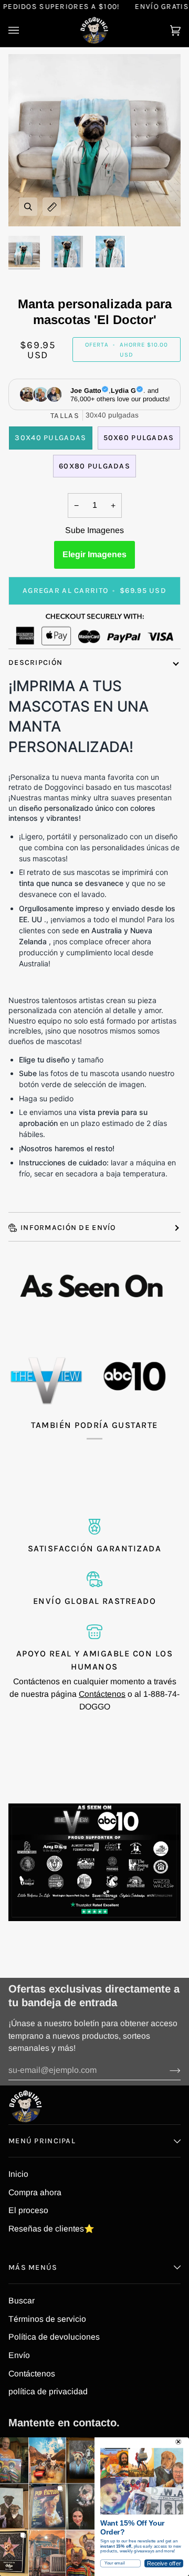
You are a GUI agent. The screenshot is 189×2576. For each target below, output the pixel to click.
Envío (19, 2355)
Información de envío (68, 1228)
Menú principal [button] (42, 2141)
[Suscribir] (167, 2070)
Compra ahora (35, 2192)
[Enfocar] (28, 207)
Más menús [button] (33, 2267)
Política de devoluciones (54, 2337)
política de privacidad (48, 2391)
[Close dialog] (178, 2442)
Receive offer (164, 2563)
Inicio (18, 2174)
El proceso (28, 2210)
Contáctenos (102, 1694)
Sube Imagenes (94, 530)
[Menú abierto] (24, 30)
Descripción (35, 663)
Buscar (22, 2301)
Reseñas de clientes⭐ (51, 2229)
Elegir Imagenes (94, 554)
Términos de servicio (47, 2319)
